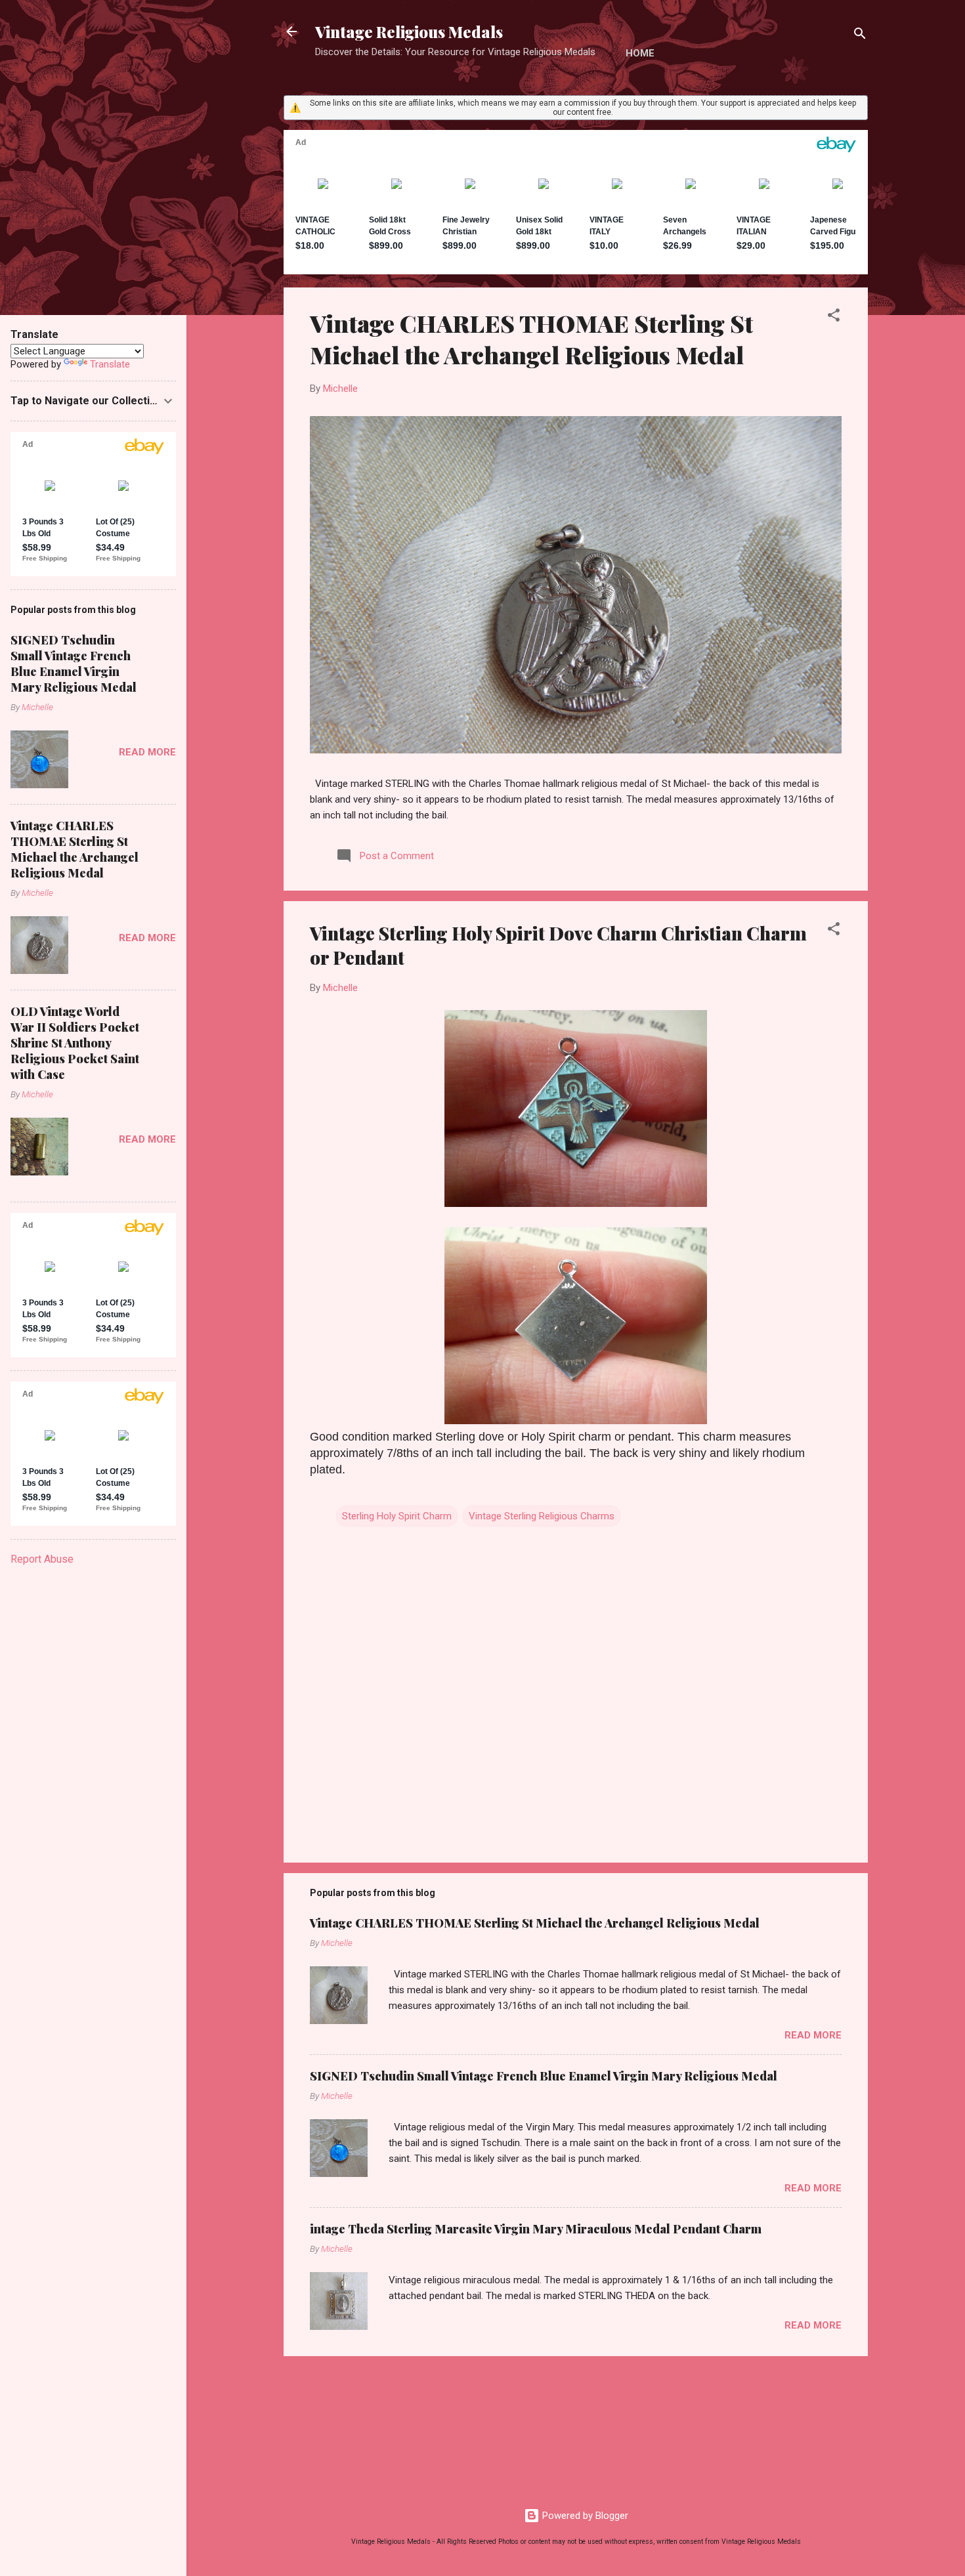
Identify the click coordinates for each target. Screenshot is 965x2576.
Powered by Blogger (584, 2516)
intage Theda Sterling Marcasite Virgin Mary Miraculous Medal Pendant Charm (536, 2229)
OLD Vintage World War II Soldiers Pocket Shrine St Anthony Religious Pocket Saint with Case (75, 1043)
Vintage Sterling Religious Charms (542, 1516)
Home (640, 53)
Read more (813, 2035)
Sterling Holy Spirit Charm (397, 1516)
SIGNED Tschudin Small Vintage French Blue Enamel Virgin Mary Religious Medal (544, 2076)
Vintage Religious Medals (409, 32)
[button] (834, 317)
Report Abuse (42, 1559)
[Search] (860, 36)
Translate (110, 364)
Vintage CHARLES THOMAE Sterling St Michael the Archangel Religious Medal (531, 339)
